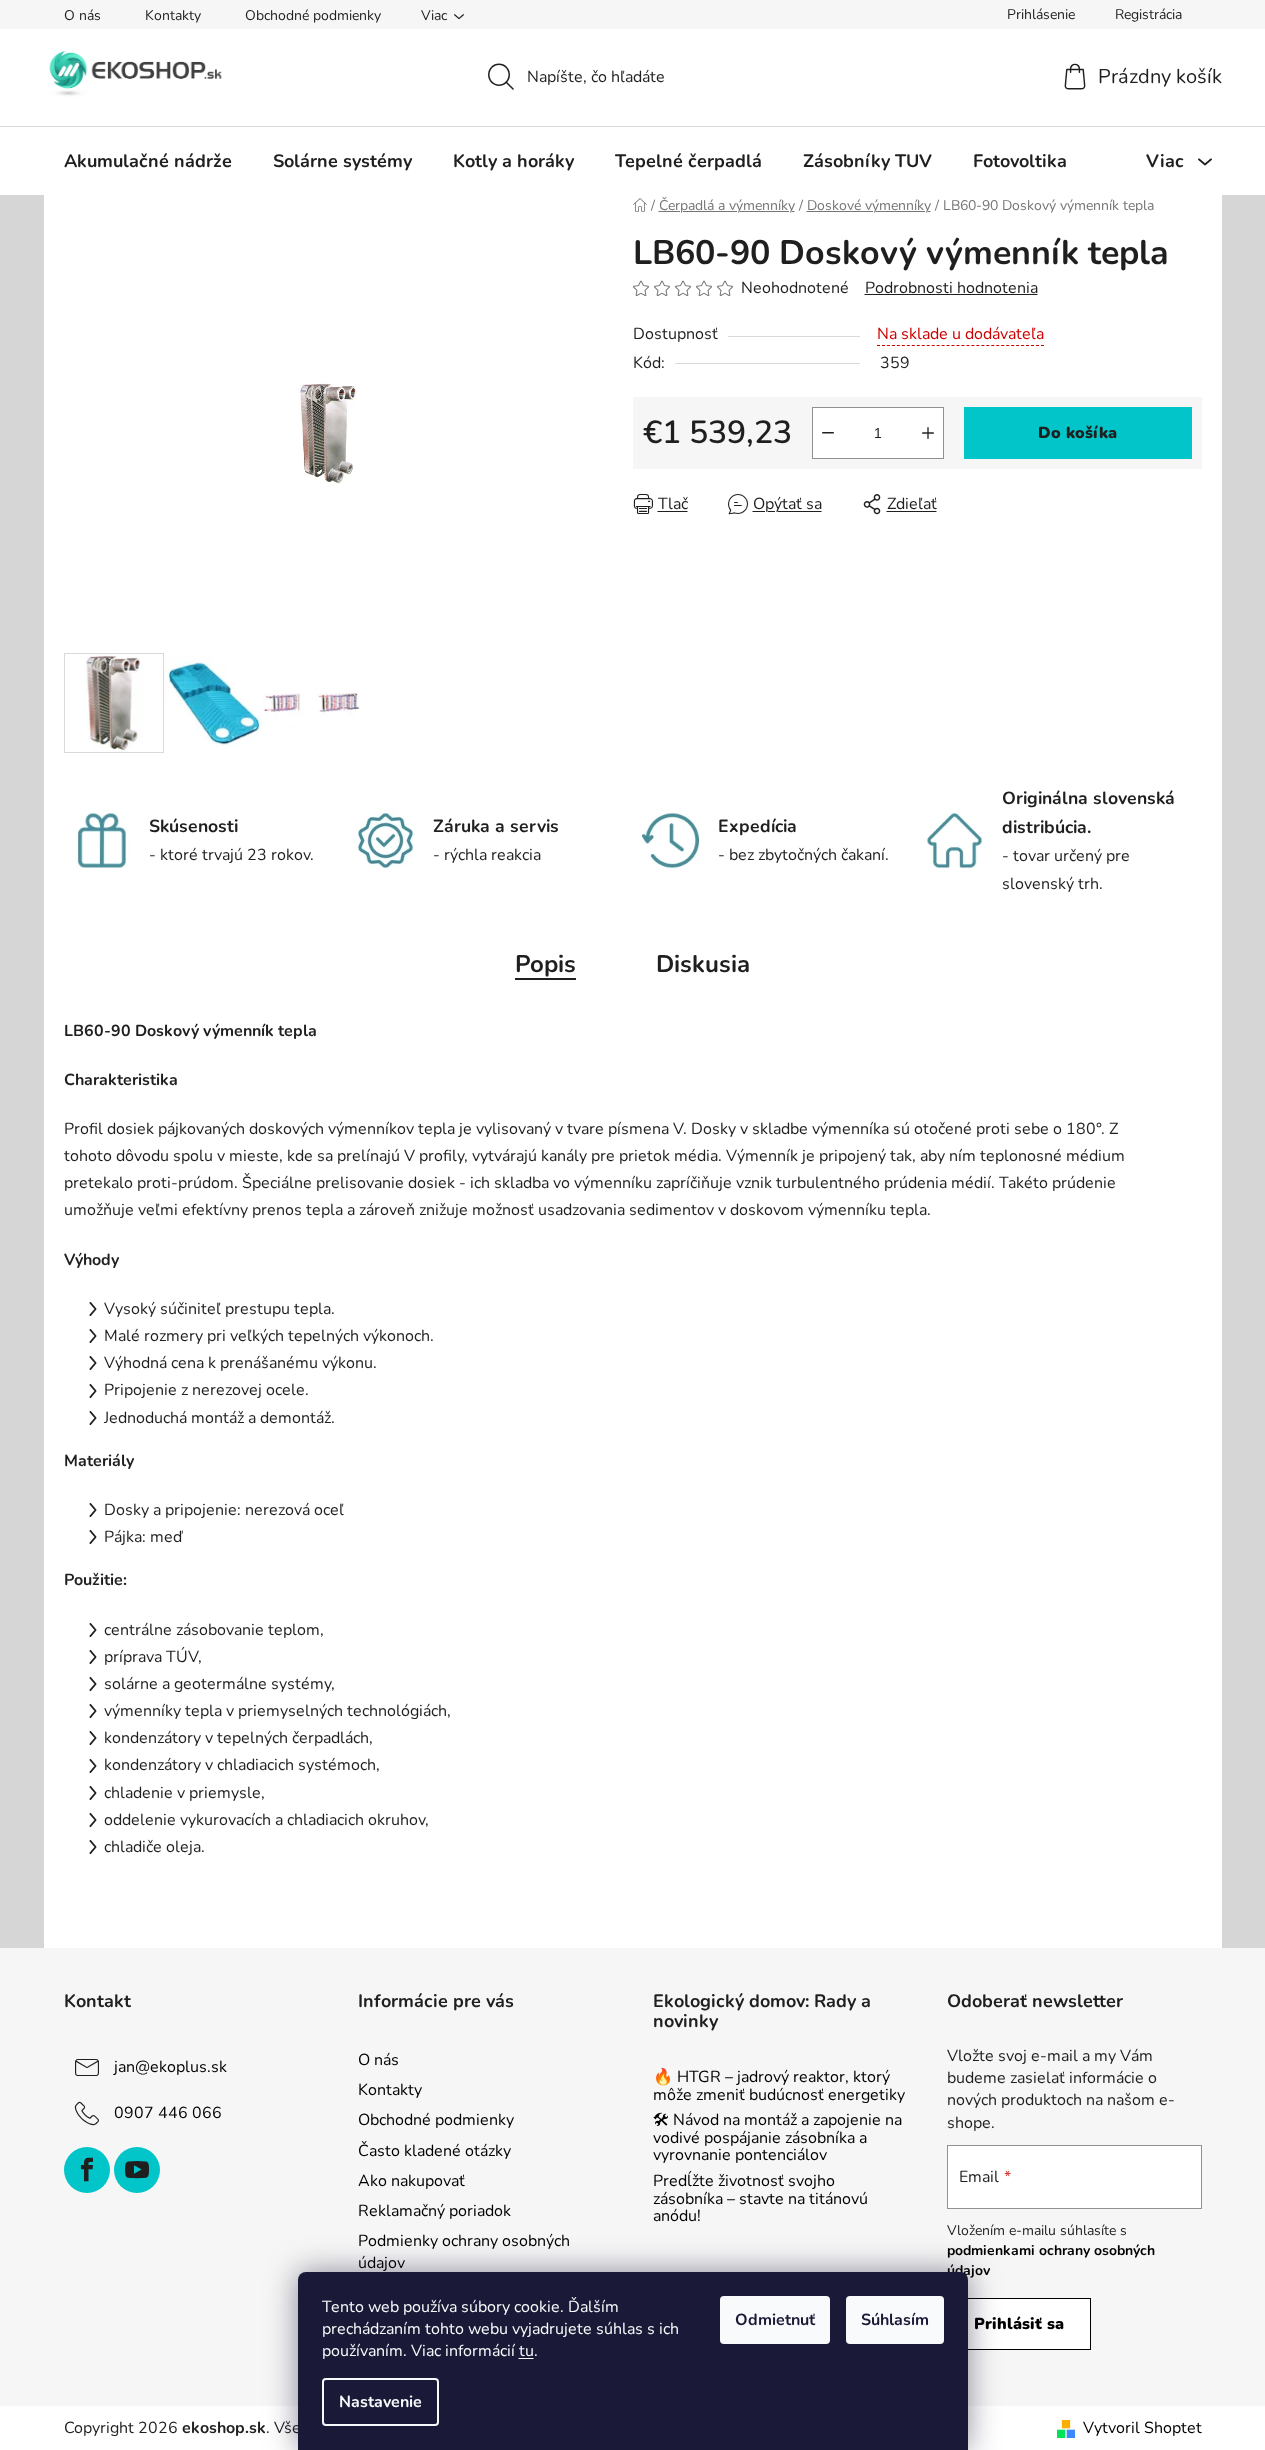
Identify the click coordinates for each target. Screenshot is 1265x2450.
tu (526, 2351)
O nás (82, 15)
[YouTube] (137, 2170)
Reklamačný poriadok (434, 2211)
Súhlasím (895, 2320)
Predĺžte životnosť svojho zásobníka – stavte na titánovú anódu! (760, 2199)
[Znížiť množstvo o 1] (828, 433)
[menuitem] (148, 161)
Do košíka (1077, 433)
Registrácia (1148, 14)
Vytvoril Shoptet (1142, 2428)
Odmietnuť (775, 2320)
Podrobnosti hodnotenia (951, 288)
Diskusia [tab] (703, 964)
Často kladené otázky (434, 2151)
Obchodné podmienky (313, 15)
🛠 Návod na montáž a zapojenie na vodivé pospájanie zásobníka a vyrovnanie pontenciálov (777, 2138)
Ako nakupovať (411, 2181)
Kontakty (173, 15)
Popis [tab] (545, 964)
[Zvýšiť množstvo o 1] (928, 433)
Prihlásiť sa (1019, 2324)
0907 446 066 (168, 2113)
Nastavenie (380, 2402)
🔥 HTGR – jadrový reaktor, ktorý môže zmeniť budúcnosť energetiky (779, 2086)
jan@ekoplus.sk (170, 2067)
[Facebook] (87, 2170)
